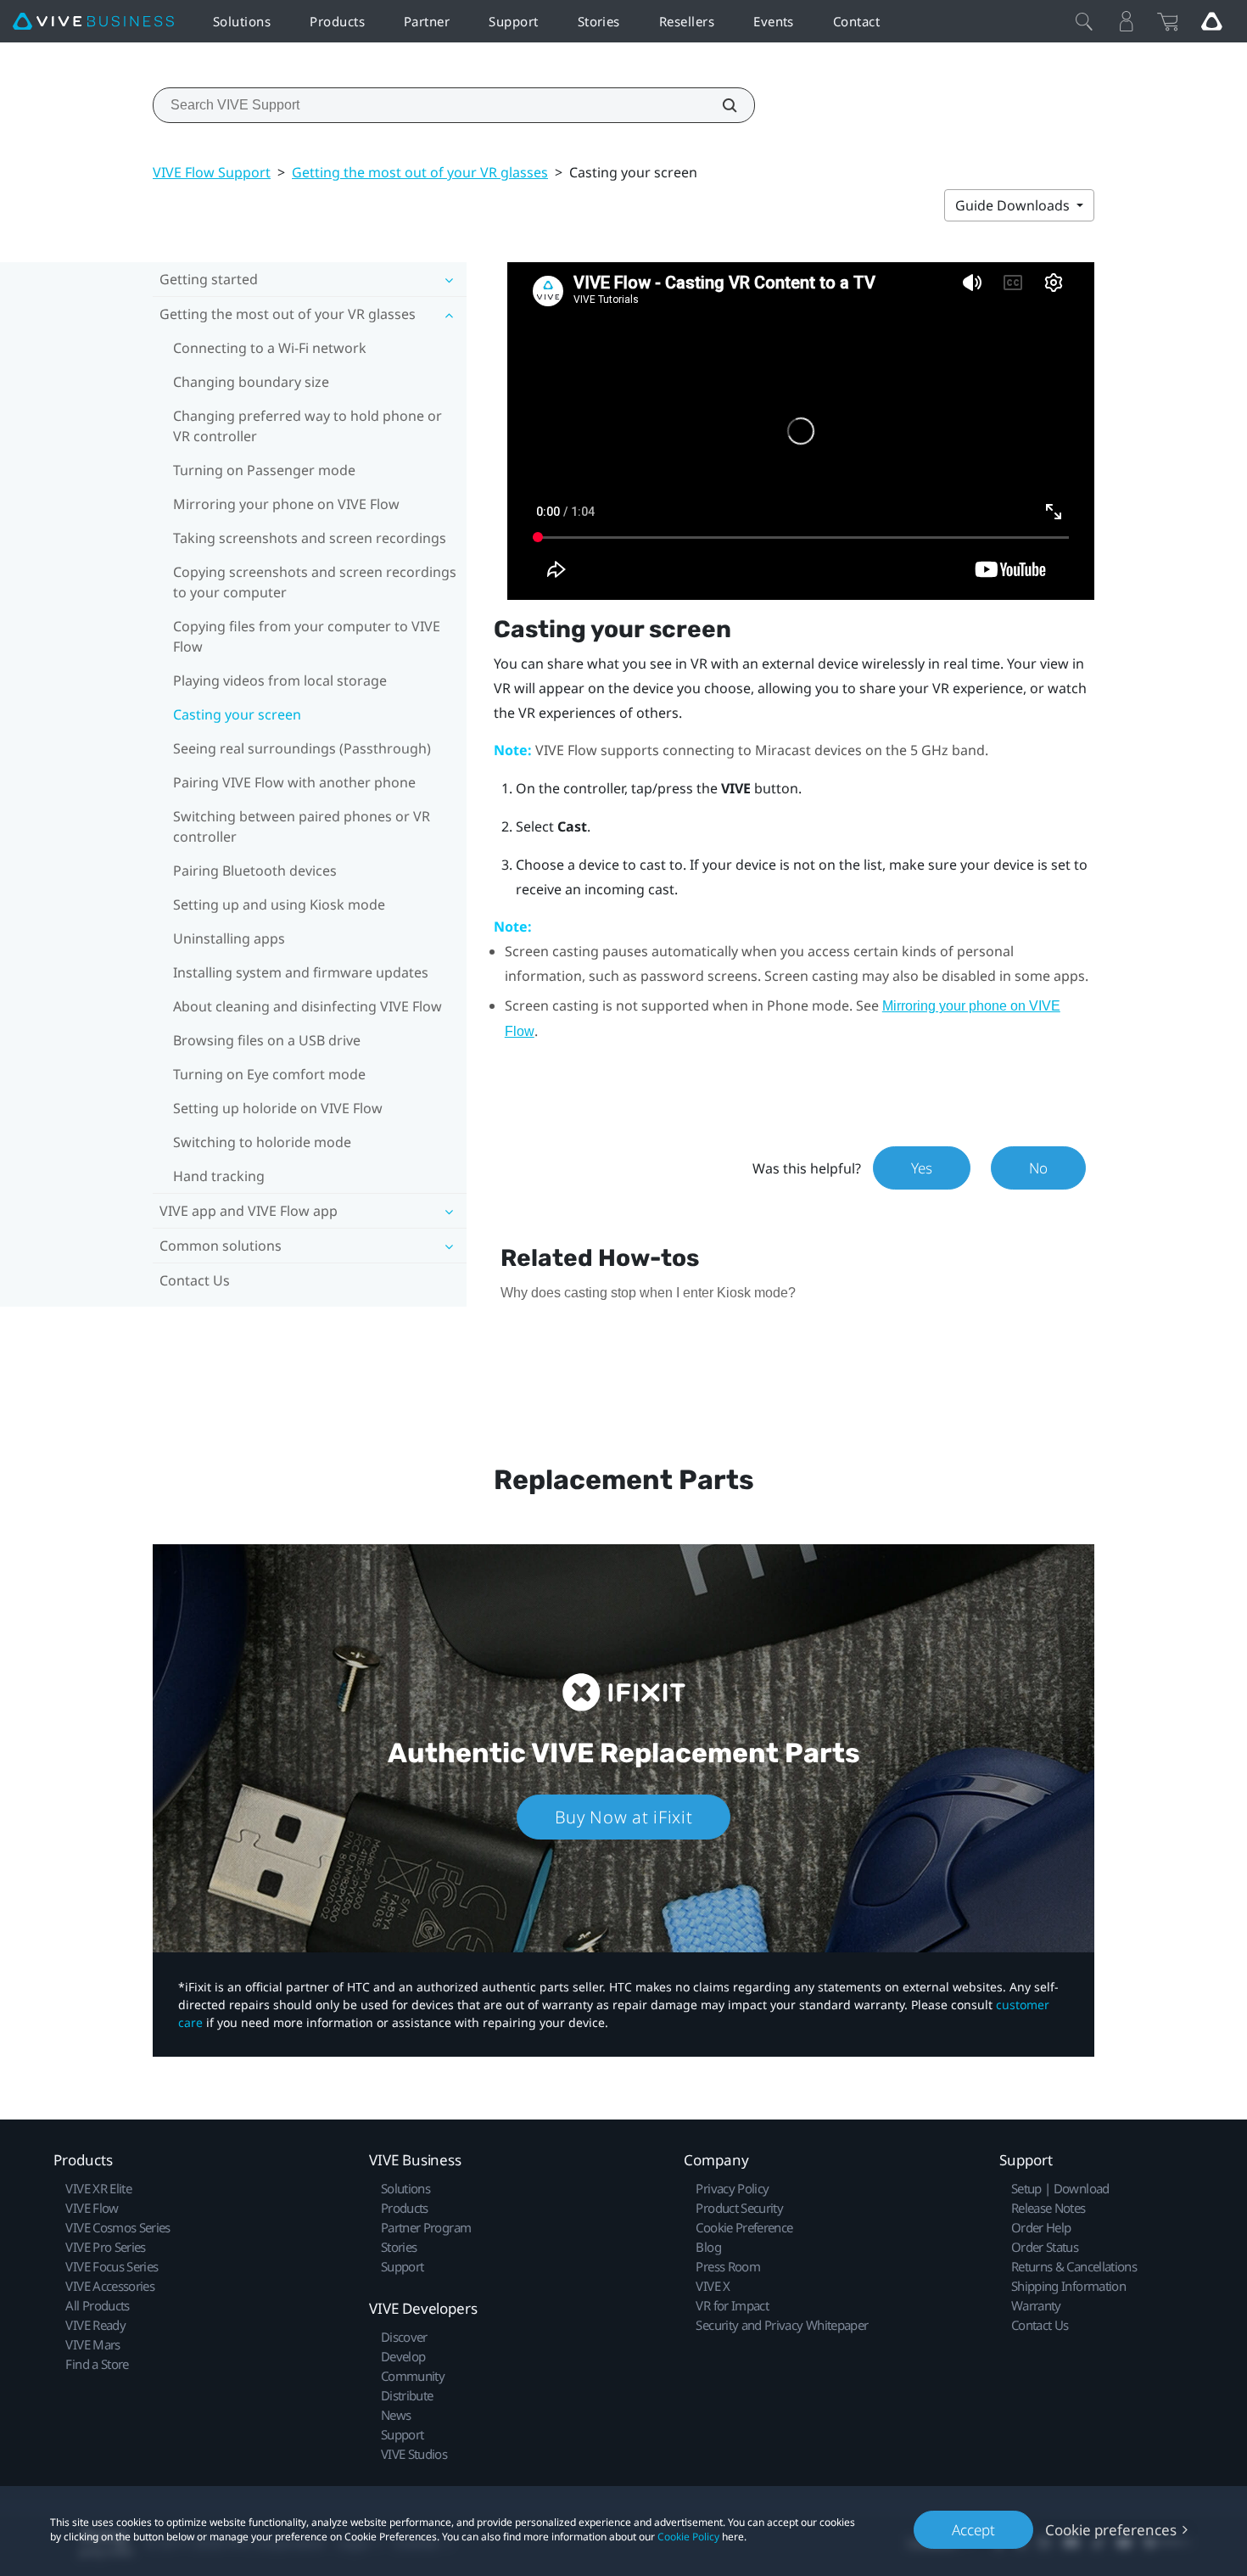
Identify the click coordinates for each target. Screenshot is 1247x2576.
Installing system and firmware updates (301, 972)
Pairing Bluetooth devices (255, 871)
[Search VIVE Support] (720, 105)
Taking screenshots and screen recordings (310, 538)
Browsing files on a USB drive (267, 1040)
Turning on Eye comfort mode (269, 1074)
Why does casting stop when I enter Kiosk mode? (648, 1293)
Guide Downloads (1014, 205)
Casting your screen (237, 714)
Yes (922, 1168)
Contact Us (195, 1280)
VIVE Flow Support (212, 172)
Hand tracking (219, 1176)
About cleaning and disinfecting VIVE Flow (308, 1006)
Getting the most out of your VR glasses (420, 172)
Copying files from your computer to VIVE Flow (307, 636)
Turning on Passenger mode (264, 470)
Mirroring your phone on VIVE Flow (286, 504)
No (1038, 1168)
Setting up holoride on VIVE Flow (278, 1108)
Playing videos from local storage (280, 680)
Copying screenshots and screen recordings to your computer (315, 582)
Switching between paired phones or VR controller (302, 826)
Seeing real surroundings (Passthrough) (302, 748)
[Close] (1084, 21)
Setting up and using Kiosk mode (279, 904)
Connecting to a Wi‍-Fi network (270, 348)
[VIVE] (93, 22)
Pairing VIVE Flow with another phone (294, 782)
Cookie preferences (1111, 2530)
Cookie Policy (688, 2537)
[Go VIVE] (1211, 21)
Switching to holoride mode (262, 1142)
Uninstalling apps (229, 938)
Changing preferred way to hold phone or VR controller (308, 426)
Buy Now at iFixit (624, 1817)
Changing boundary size (251, 382)
